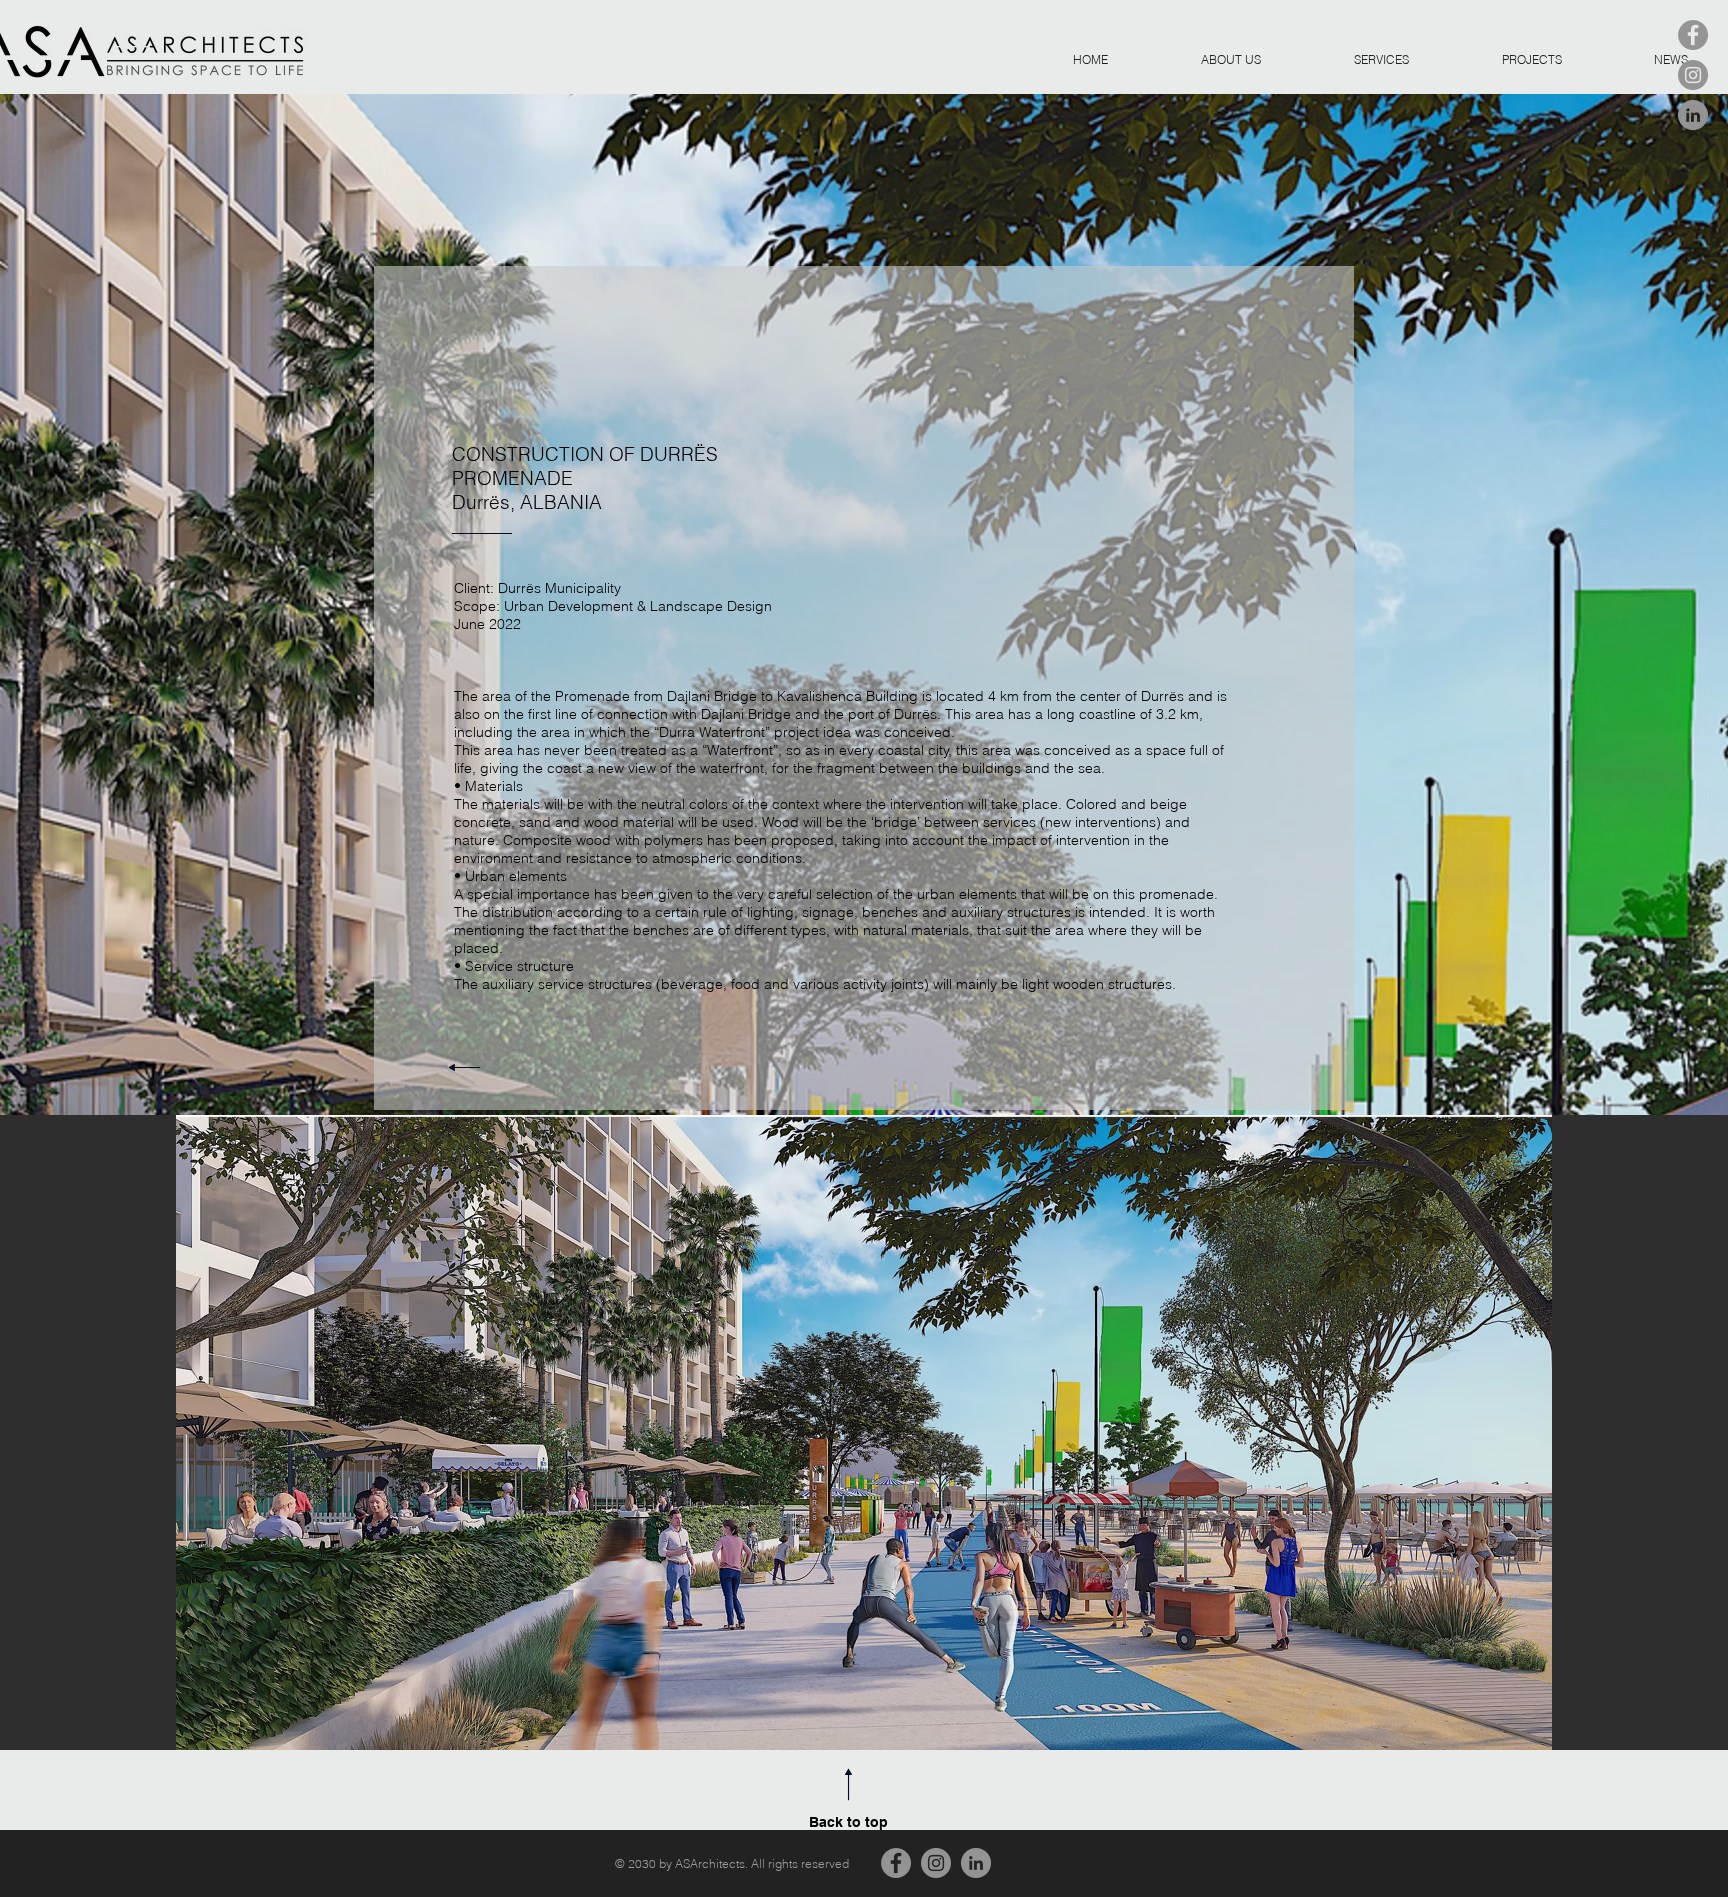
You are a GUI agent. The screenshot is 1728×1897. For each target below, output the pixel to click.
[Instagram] (1693, 75)
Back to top (848, 1822)
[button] (864, 1432)
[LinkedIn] (1693, 115)
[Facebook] (1693, 35)
